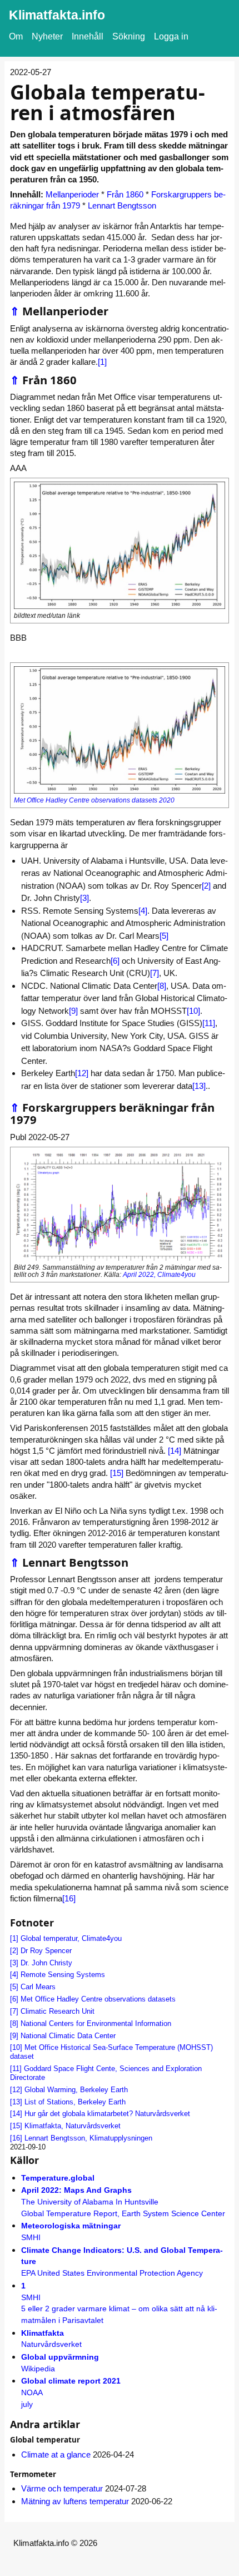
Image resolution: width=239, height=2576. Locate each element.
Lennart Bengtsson (122, 205)
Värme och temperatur (62, 2488)
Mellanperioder (72, 194)
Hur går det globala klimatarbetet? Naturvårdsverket (107, 2114)
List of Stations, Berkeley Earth (75, 2102)
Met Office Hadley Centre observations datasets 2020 (94, 800)
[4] (143, 911)
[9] (73, 1011)
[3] (84, 898)
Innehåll (88, 36)
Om (16, 36)
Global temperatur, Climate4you (71, 1938)
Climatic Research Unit (58, 2011)
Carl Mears (38, 1987)
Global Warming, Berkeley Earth (76, 2090)
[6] (115, 961)
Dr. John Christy (46, 1963)
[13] (199, 1086)
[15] (117, 1473)
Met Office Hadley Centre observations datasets (98, 1999)
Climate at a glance (56, 2454)
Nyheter (47, 36)
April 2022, (140, 1275)
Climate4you (176, 1275)
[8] (162, 986)
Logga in (171, 36)
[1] (102, 362)
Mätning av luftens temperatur (75, 2501)
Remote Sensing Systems (63, 1975)
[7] (155, 973)
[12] (82, 1073)
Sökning (129, 36)
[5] (164, 936)
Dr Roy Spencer (46, 1951)
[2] (206, 886)
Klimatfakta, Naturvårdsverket (73, 2126)
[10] (193, 1011)
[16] (69, 1898)
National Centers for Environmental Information (96, 2023)
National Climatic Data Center (68, 2036)
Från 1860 (125, 194)
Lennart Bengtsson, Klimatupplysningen (88, 2138)
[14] (175, 1451)
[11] (209, 1023)
